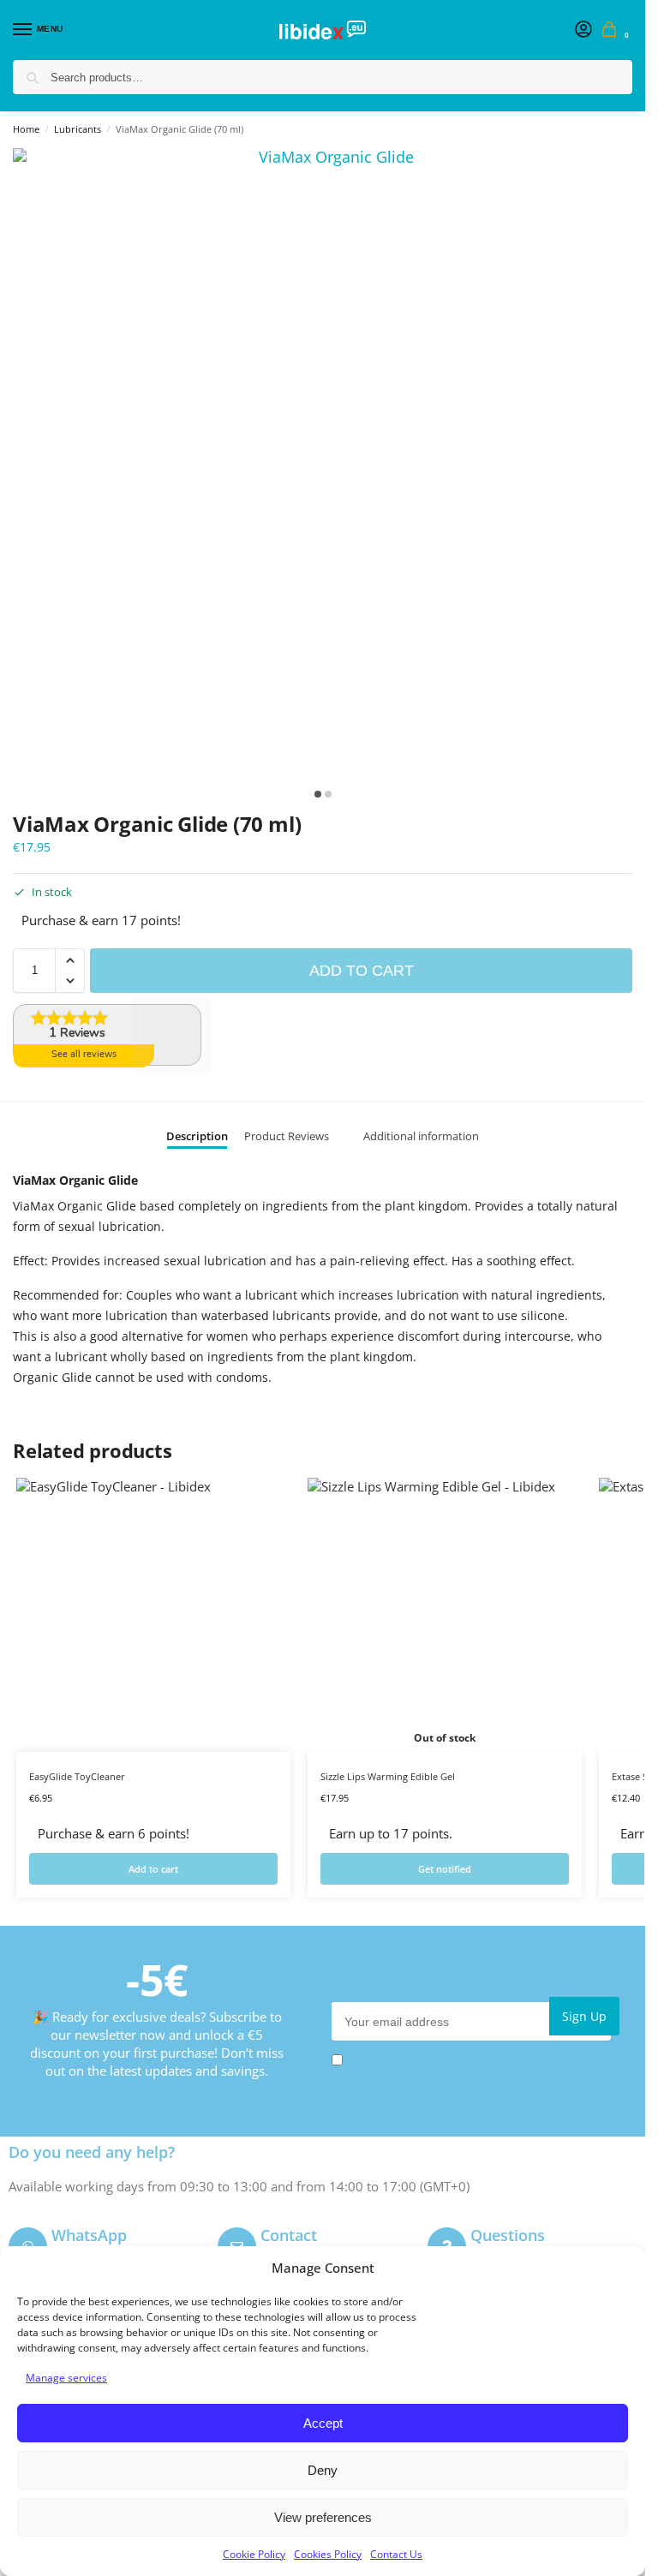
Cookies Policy (328, 2554)
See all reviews (84, 1054)
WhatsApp (89, 2235)
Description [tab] (197, 1136)
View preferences (323, 2517)
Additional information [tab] (421, 1136)
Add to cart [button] (153, 1869)
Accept (323, 2423)
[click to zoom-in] (329, 464)
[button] (613, 30)
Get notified (445, 1869)
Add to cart (362, 971)
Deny (323, 2470)
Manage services (66, 2378)
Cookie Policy (254, 2554)
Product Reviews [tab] (287, 1136)
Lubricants (78, 129)
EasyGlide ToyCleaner (77, 1776)
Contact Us (396, 2554)
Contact (289, 2235)
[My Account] (583, 30)
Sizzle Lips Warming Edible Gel (388, 1776)
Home (26, 129)
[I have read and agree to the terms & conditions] (476, 2060)
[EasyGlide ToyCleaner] (153, 1615)
